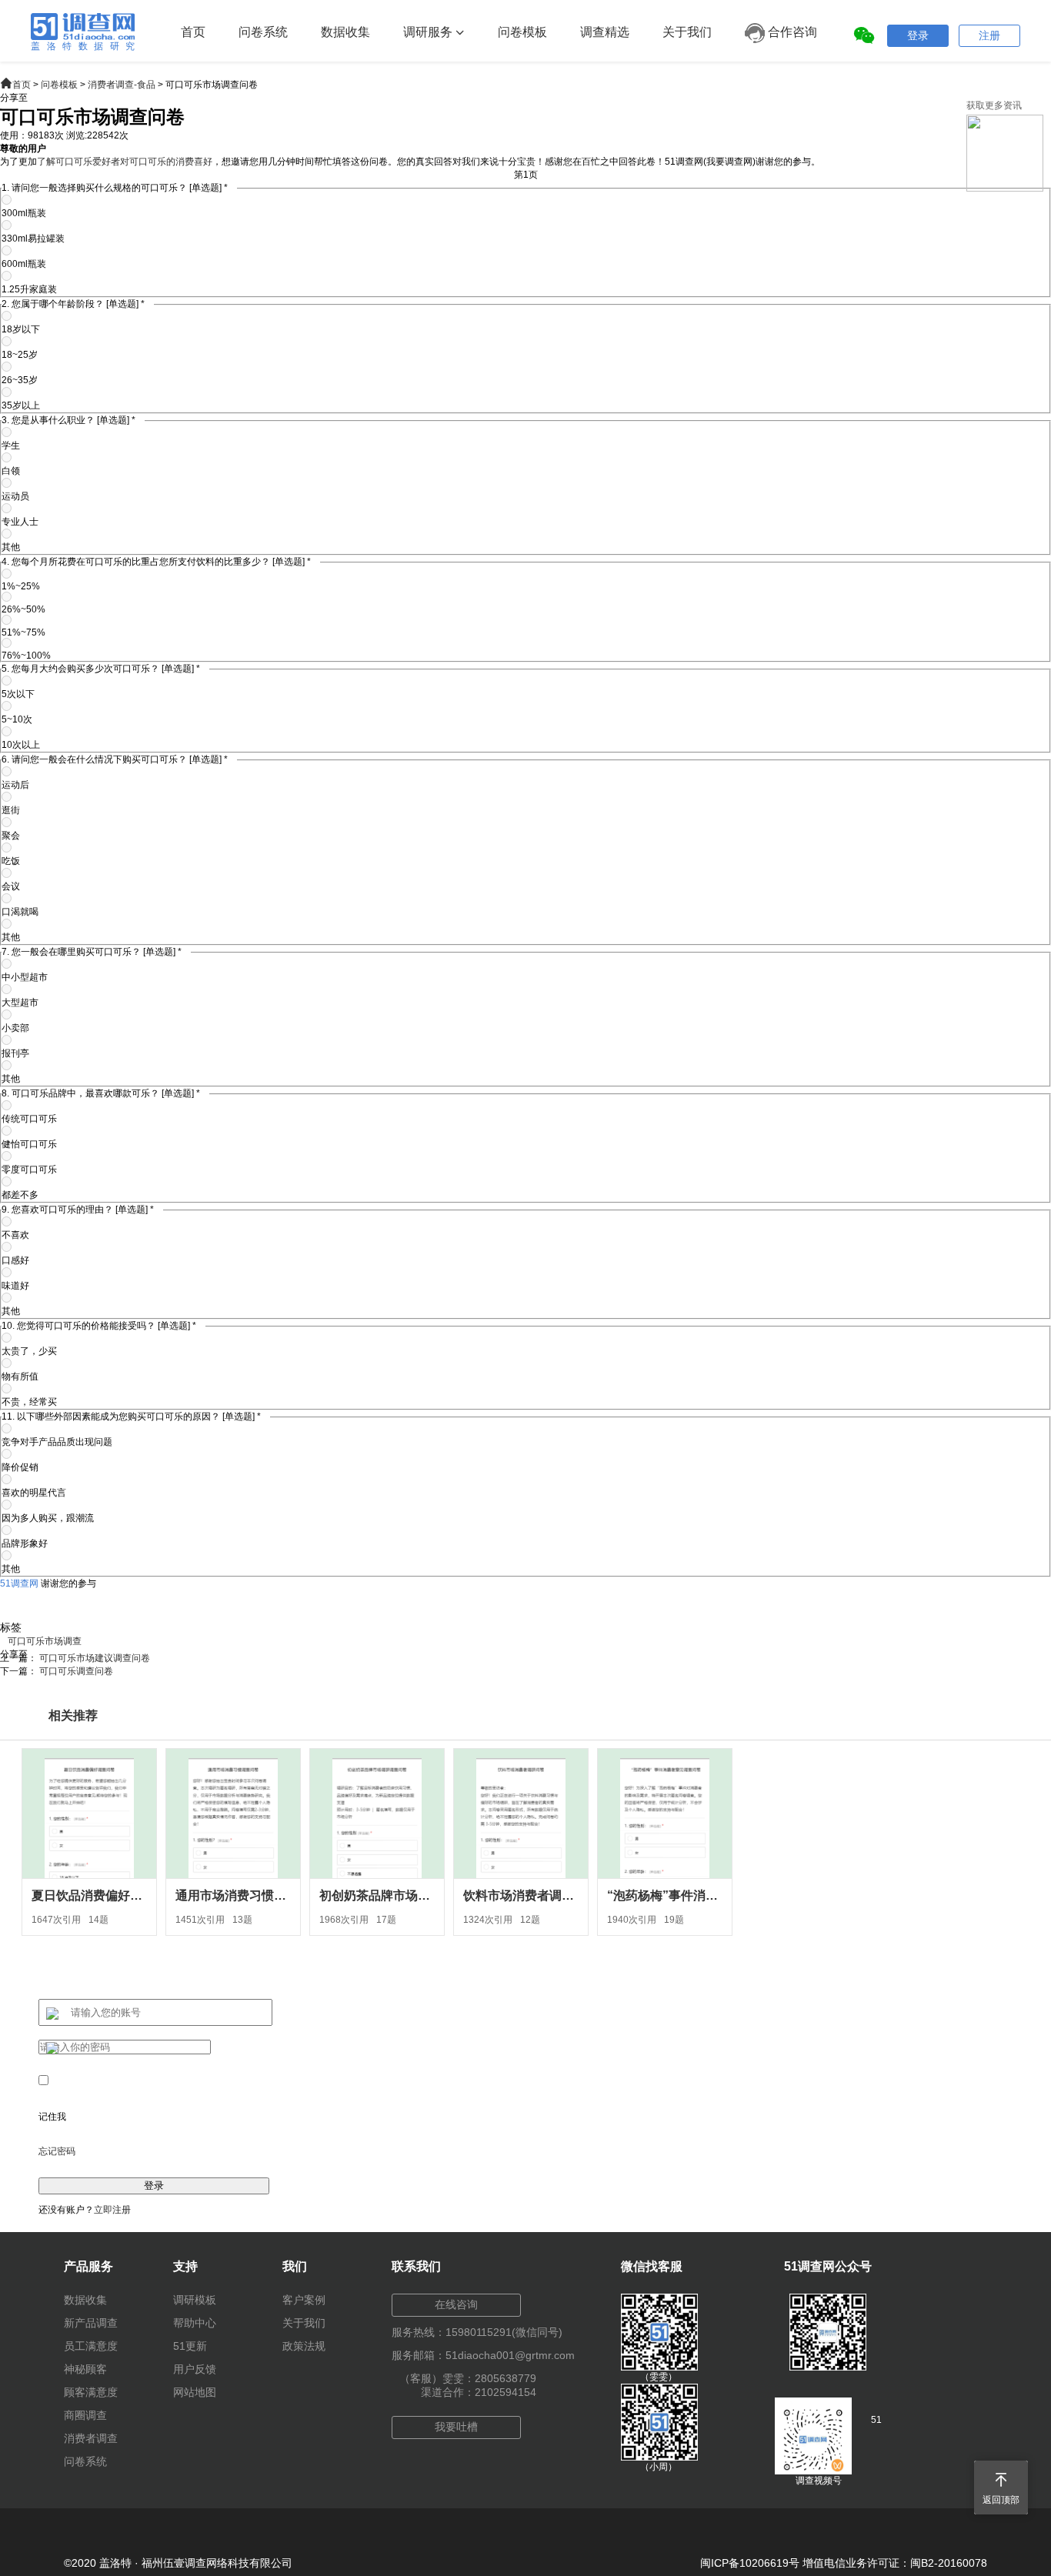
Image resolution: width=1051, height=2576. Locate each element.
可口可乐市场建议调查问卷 (95, 1658)
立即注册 (112, 2210)
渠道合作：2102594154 (479, 2392)
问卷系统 (263, 32)
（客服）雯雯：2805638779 (468, 2378)
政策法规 (304, 2346)
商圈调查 (85, 2415)
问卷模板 (522, 32)
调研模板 (195, 2300)
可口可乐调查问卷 (76, 1671)
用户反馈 (195, 2369)
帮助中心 (195, 2323)
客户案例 (304, 2300)
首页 (193, 32)
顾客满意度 (91, 2392)
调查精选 (605, 32)
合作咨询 (791, 32)
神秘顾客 (85, 2369)
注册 (989, 35)
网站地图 (195, 2392)
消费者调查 (91, 2438)
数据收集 (345, 32)
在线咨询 (456, 2304)
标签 (11, 1627)
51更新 (190, 2346)
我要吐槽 (456, 2427)
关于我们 (687, 32)
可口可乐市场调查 (45, 1641)
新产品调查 (91, 2323)
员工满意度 (91, 2346)
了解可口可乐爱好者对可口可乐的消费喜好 (125, 162)
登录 (918, 35)
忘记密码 (57, 2151)
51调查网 (19, 1583)
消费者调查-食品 (122, 85)
